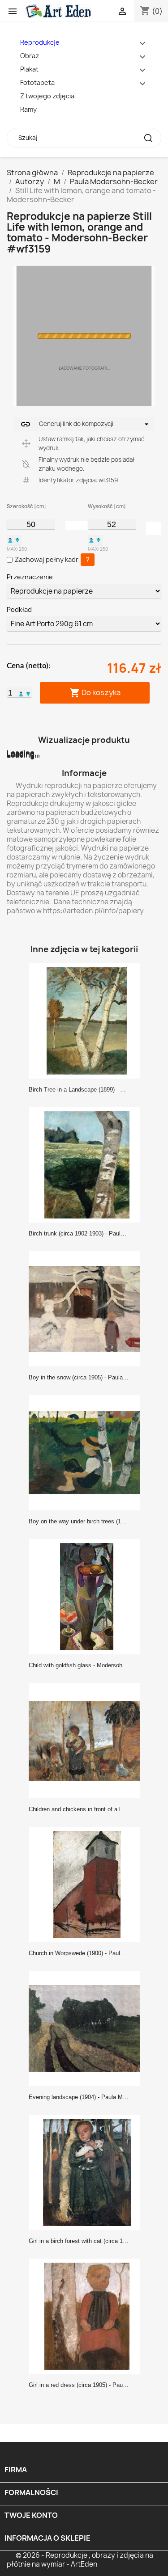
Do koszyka (95, 693)
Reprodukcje (40, 42)
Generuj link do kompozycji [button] (67, 424)
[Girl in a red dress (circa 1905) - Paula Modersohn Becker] (87, 2316)
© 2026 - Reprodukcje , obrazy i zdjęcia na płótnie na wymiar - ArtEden (80, 2560)
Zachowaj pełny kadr (47, 559)
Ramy (28, 109)
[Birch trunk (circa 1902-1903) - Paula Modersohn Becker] (87, 1164)
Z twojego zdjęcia (47, 96)
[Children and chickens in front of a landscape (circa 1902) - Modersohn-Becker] (87, 1740)
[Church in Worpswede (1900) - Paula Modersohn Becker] (87, 1884)
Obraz (30, 56)
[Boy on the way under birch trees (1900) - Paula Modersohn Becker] (87, 1452)
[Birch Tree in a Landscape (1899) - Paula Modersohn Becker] (87, 1020)
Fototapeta (37, 82)
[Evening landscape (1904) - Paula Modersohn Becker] (87, 2028)
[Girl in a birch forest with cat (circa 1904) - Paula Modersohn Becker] (87, 2172)
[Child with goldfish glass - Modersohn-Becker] (87, 1596)
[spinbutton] (31, 524)
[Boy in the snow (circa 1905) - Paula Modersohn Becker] (87, 1308)
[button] (10, 540)
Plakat (29, 69)
